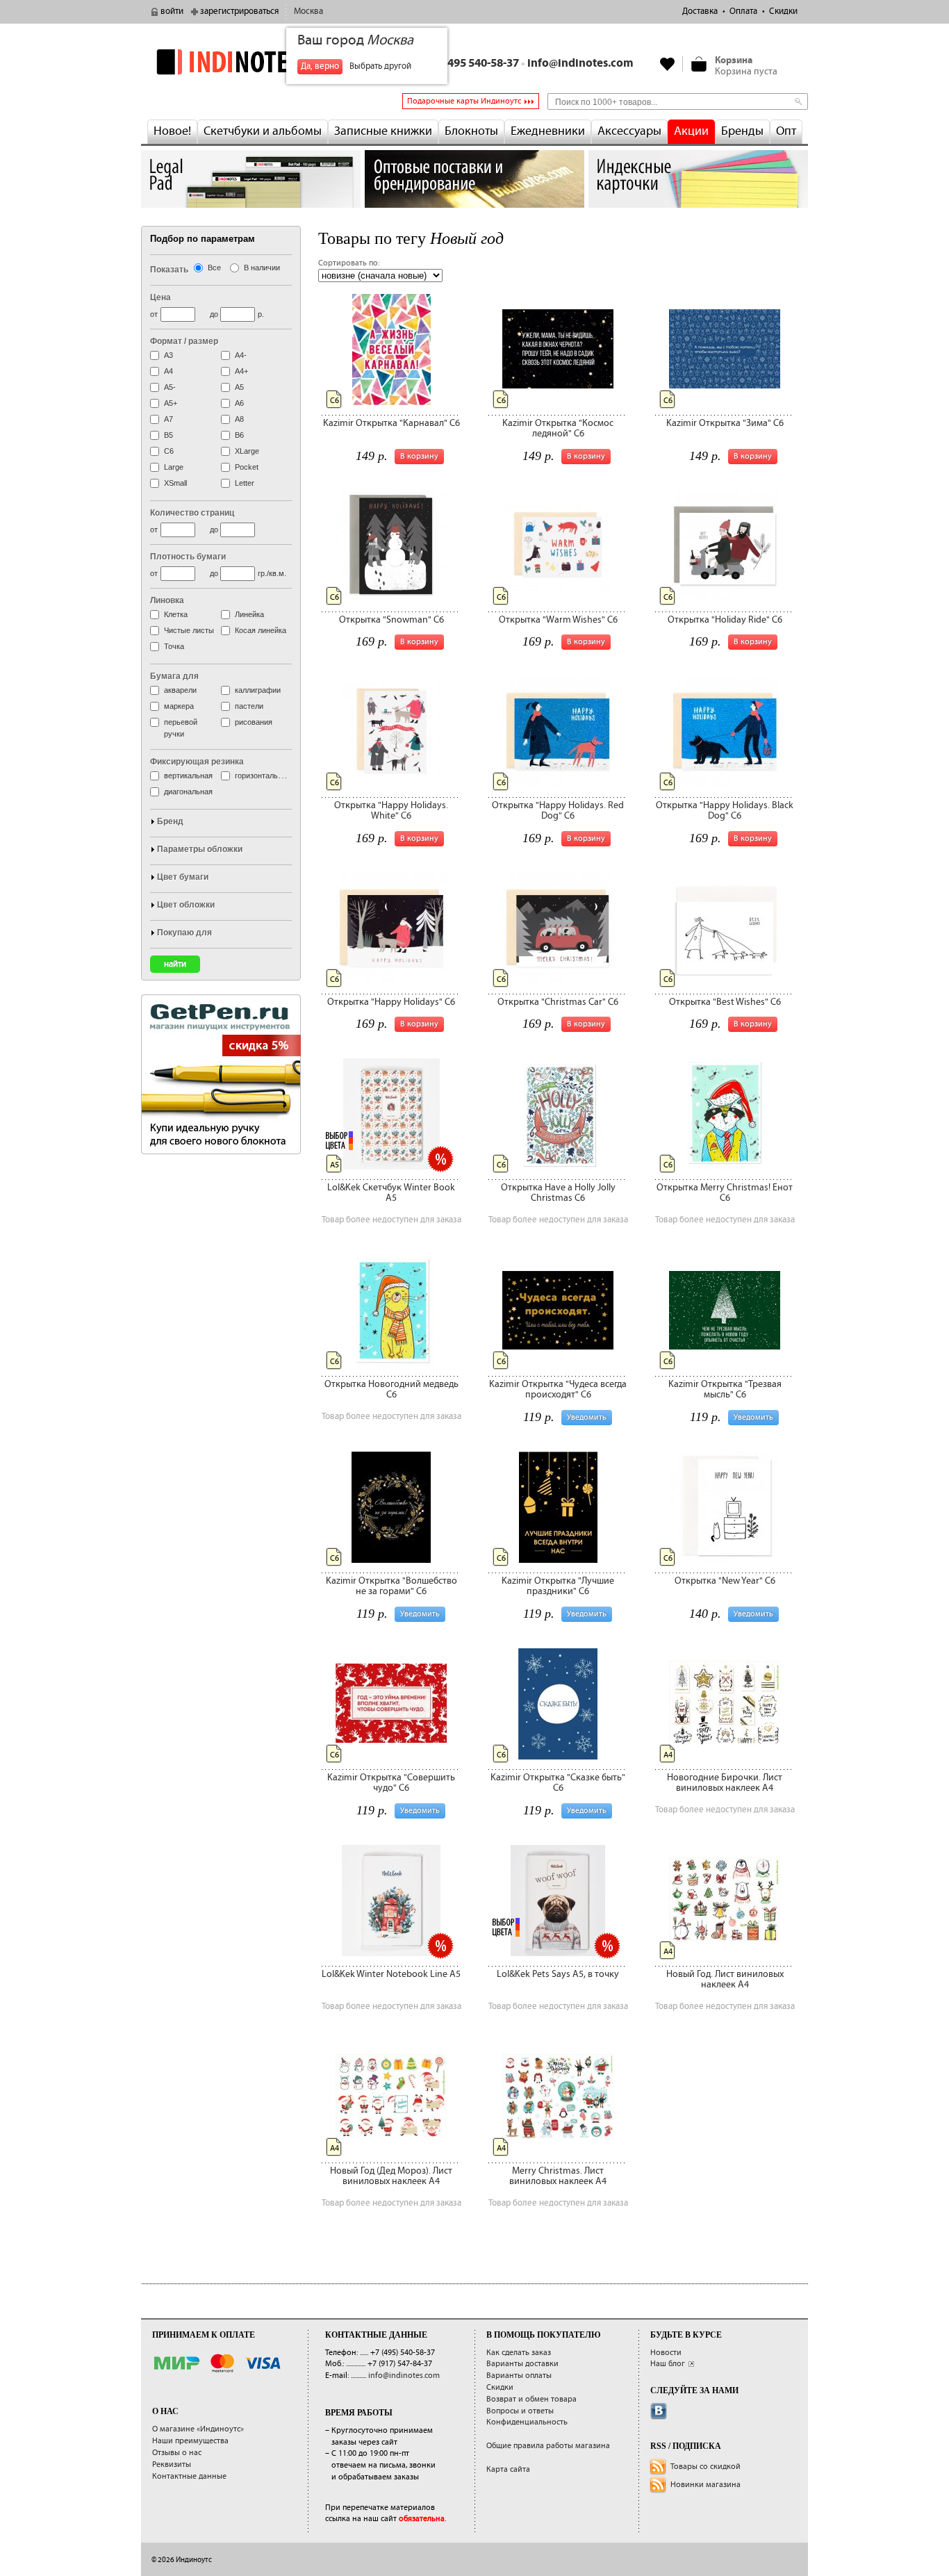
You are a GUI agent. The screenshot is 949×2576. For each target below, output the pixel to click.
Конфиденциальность (527, 2422)
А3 (168, 355)
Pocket (247, 467)
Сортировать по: (349, 263)
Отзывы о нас (177, 2453)
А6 (239, 403)
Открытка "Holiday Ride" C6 (725, 620)
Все (214, 268)
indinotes (251, 61)
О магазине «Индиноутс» (198, 2429)
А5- (170, 387)
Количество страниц (192, 513)
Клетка (176, 614)
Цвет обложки (186, 905)
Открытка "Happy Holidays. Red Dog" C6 (558, 811)
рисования (254, 722)
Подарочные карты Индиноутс (464, 101)
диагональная (188, 791)
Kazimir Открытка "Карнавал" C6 (391, 423)
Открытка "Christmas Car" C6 (558, 1002)
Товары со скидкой (705, 2467)
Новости (666, 2353)
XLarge (247, 451)
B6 (239, 435)
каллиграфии (258, 690)
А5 (239, 387)
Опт (786, 131)
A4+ (241, 371)
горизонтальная (263, 776)
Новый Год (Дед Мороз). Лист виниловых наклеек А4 (391, 2176)
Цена (160, 297)
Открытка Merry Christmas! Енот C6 (725, 1193)
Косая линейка (261, 630)
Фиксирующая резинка (197, 762)
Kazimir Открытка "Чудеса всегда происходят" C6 (558, 1389)
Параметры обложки (200, 849)
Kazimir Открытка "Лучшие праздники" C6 (558, 1586)
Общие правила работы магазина (548, 2446)
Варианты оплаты (519, 2376)
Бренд (170, 821)
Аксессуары (629, 131)
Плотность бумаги (188, 557)
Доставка (700, 11)
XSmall (175, 483)
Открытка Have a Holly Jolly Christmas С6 (558, 1193)
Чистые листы (189, 630)
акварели (180, 690)
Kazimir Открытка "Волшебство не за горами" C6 (391, 1586)
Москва (308, 11)
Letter (245, 483)
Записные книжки (383, 131)
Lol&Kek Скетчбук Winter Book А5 (391, 1193)
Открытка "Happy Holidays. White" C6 (391, 811)
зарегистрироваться (239, 11)
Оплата (743, 11)
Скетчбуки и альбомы (263, 131)
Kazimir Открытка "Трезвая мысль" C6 (725, 1389)
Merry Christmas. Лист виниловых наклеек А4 (558, 2176)
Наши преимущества (190, 2441)
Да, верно (320, 66)
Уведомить (587, 1417)
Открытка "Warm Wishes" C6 (558, 620)
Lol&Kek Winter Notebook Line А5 (391, 1974)
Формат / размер (184, 341)
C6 (169, 451)
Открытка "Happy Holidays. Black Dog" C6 (725, 811)
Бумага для (174, 676)
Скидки (783, 11)
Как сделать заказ (519, 2353)
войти (172, 11)
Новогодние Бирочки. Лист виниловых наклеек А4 (725, 1783)
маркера (179, 706)
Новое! (172, 131)
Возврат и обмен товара (531, 2399)
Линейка (249, 614)
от (154, 314)
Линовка (167, 600)
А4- (241, 355)
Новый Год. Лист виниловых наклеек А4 (725, 1979)
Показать (169, 270)
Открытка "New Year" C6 (725, 1581)
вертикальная (188, 776)
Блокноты (471, 131)
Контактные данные (189, 2476)
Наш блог (668, 2364)
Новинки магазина (705, 2485)
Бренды (742, 131)
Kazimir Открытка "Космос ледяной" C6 (558, 428)
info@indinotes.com (580, 64)
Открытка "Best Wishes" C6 (725, 1002)
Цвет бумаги (183, 877)
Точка (174, 646)
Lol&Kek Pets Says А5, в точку (558, 1974)
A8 (239, 419)
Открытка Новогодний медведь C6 (391, 1389)
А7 (168, 419)
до (214, 314)
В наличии (262, 268)
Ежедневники (548, 131)
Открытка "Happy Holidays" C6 (391, 1002)
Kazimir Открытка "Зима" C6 (725, 423)
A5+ (171, 403)
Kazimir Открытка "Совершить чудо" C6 (391, 1783)
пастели (249, 706)
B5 (168, 435)
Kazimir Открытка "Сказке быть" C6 (558, 1783)
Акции (691, 131)
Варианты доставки (522, 2364)
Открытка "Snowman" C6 (391, 620)
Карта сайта (508, 2469)
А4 (168, 371)
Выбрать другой (380, 66)
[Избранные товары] (668, 64)
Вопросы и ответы (520, 2411)
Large (174, 467)
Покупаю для (184, 933)
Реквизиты (172, 2464)
